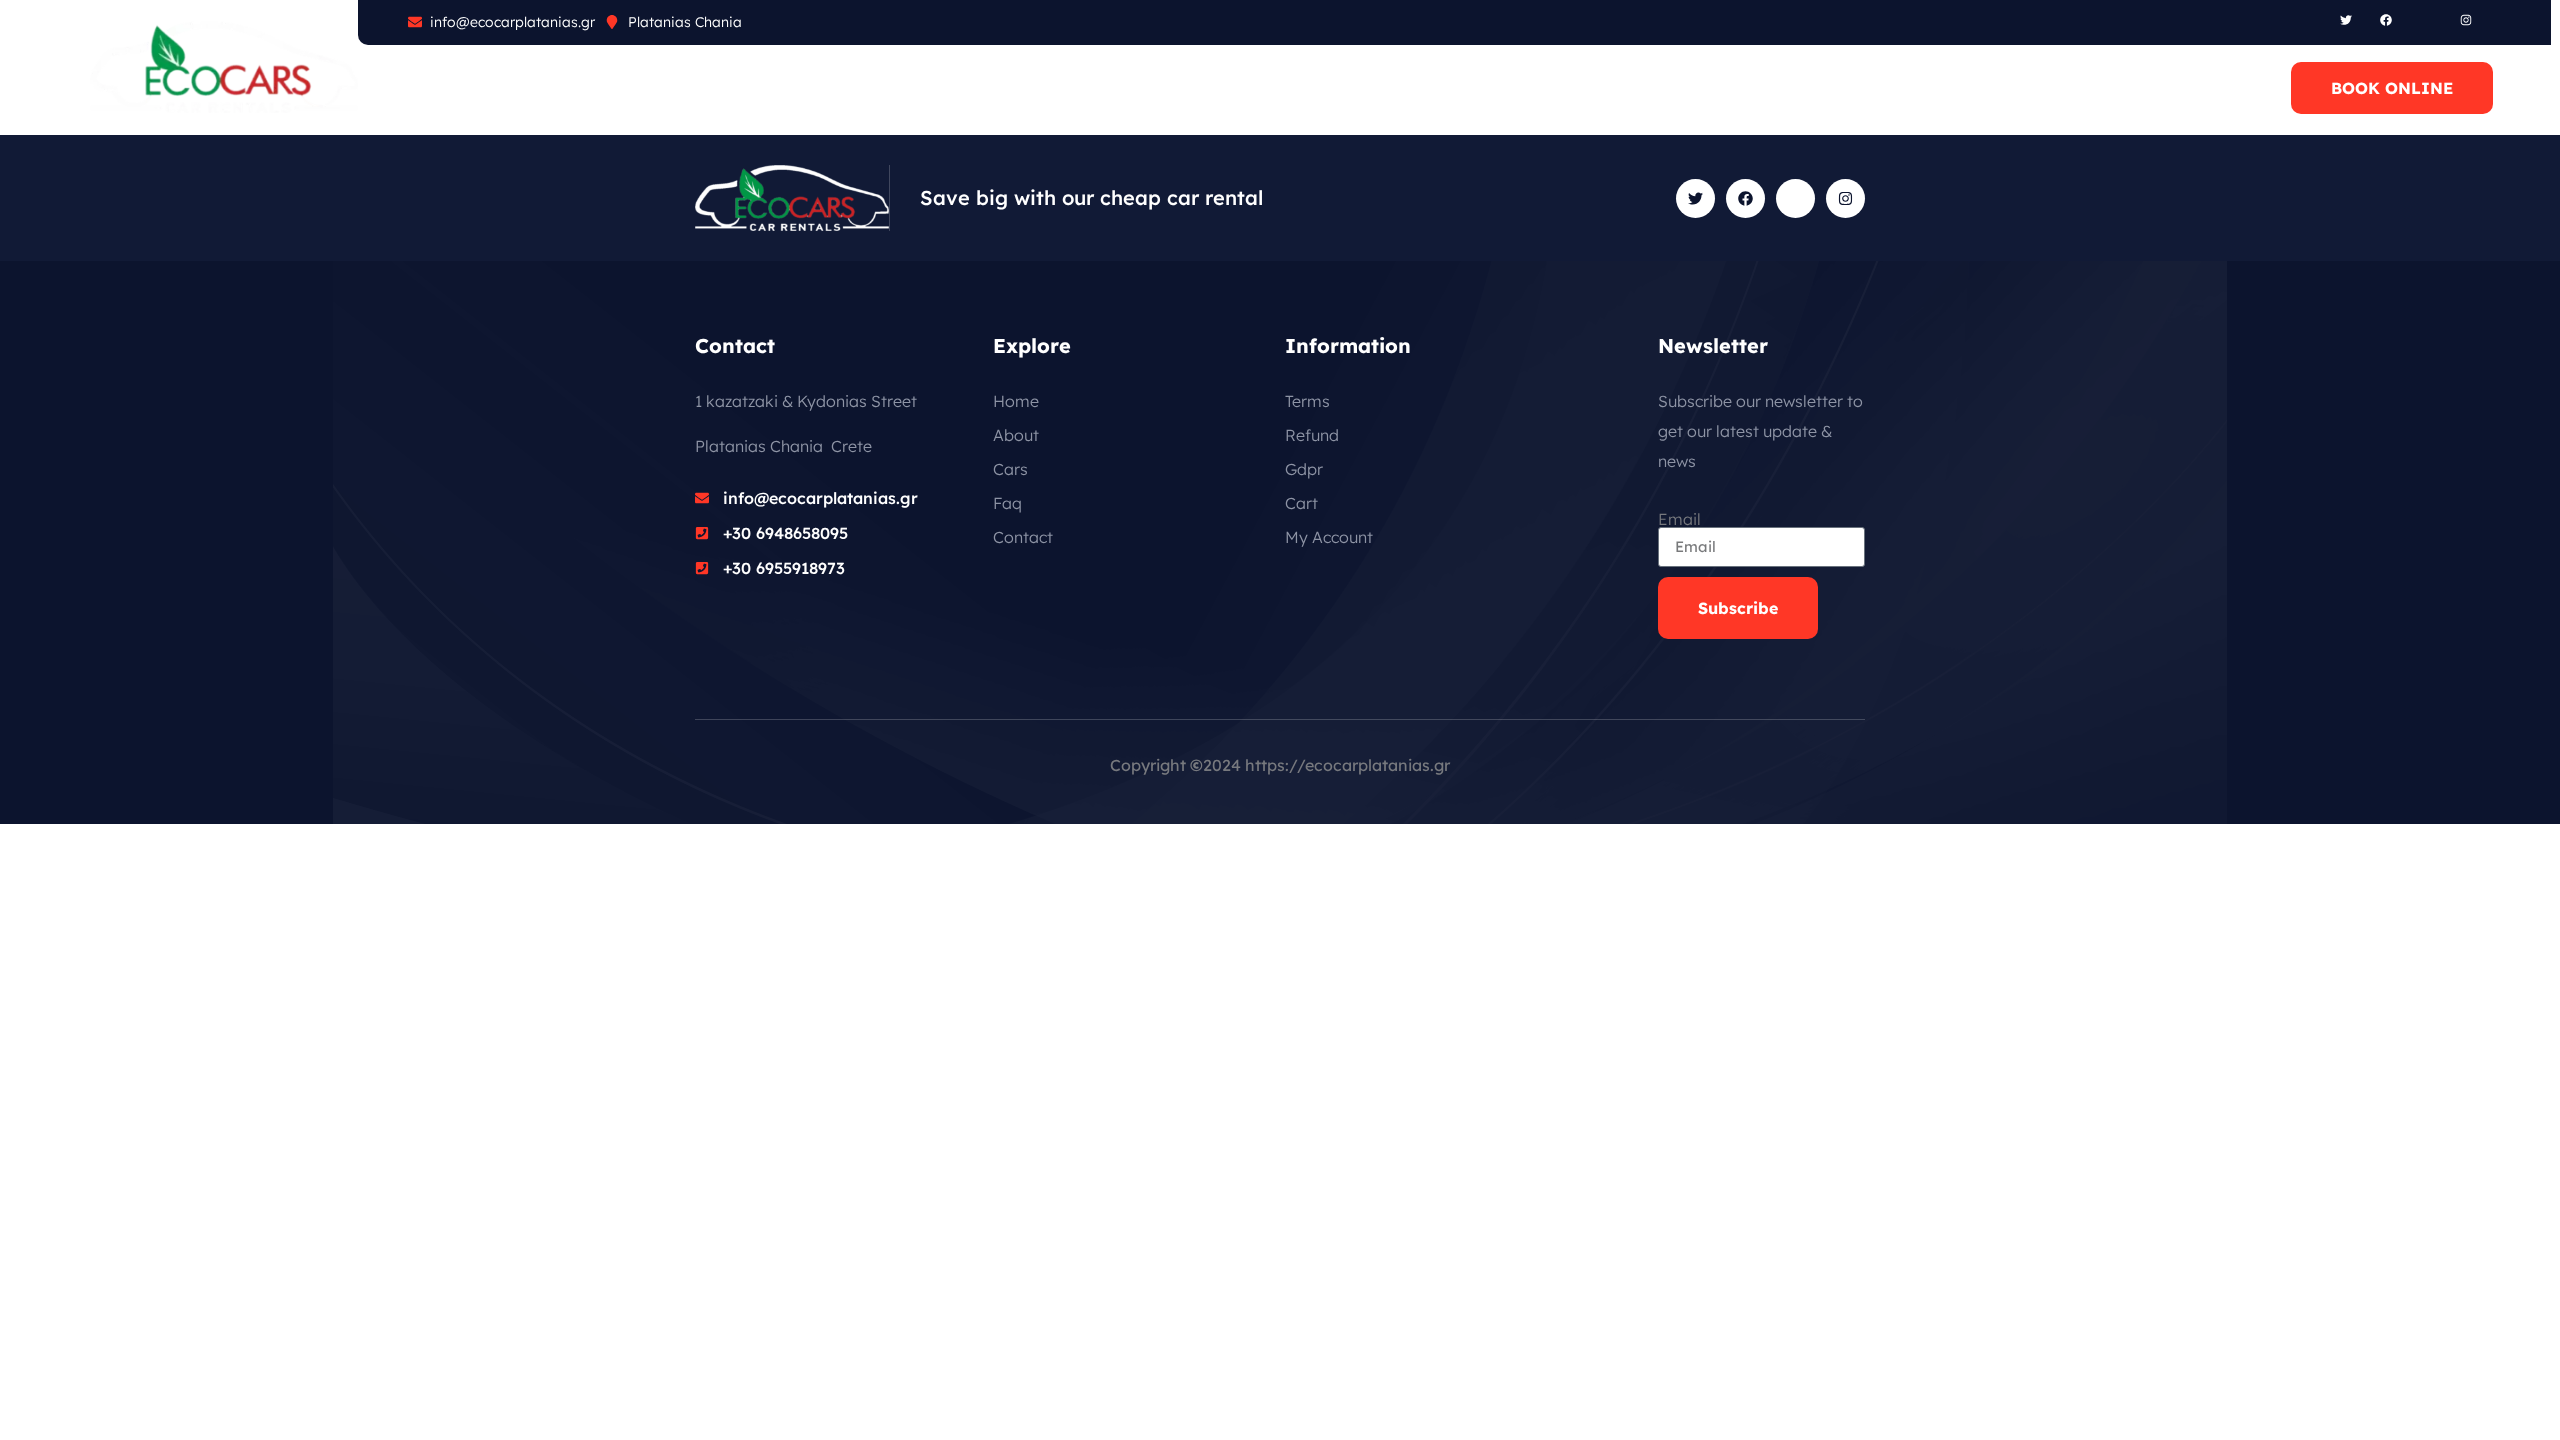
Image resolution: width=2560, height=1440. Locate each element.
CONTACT (788, 88)
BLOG (687, 88)
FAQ (609, 88)
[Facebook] (2386, 20)
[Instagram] (2466, 20)
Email (1679, 519)
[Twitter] (2346, 20)
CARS (531, 88)
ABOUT (442, 88)
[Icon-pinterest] (2426, 20)
